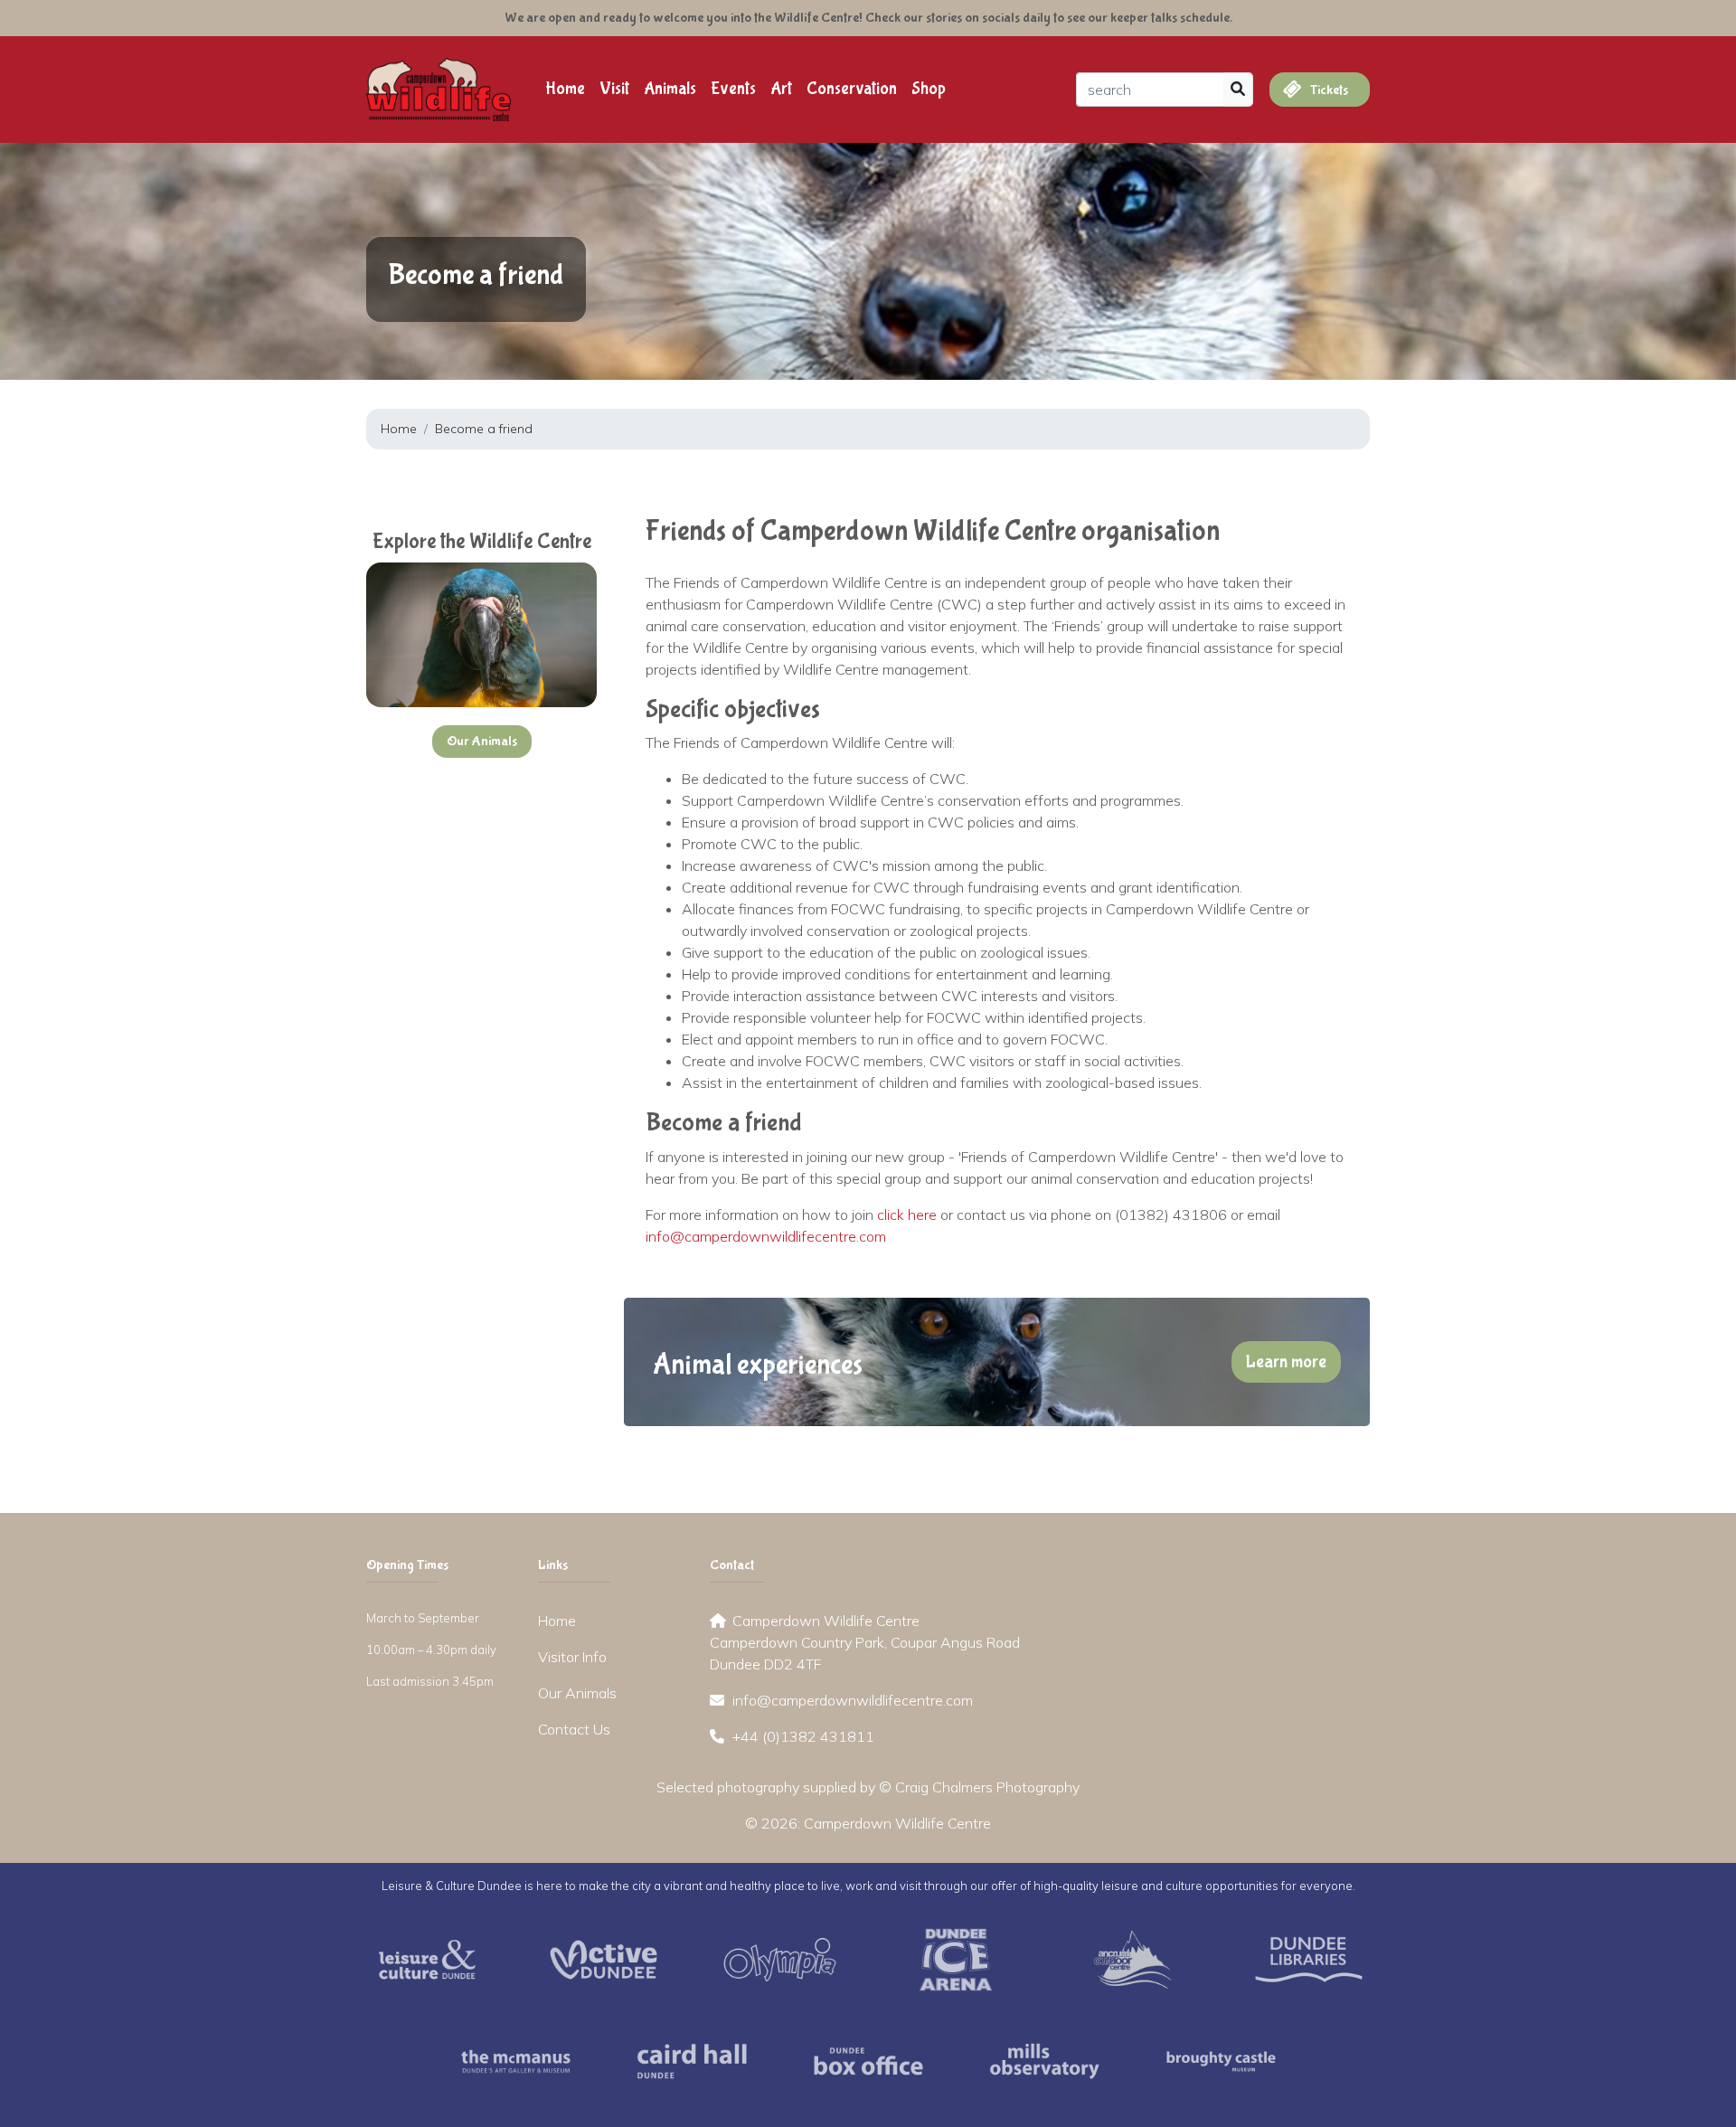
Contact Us (574, 1729)
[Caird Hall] (692, 2059)
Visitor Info (572, 1657)
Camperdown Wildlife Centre (897, 1823)
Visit (614, 89)
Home (565, 89)
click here (907, 1215)
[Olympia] (780, 1958)
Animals (670, 89)
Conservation (852, 89)
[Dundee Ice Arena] (956, 1958)
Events (733, 89)
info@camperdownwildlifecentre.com (766, 1236)
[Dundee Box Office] (868, 2059)
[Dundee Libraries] (1309, 1958)
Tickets (1328, 90)
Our (482, 741)
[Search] (1238, 90)
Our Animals (577, 1693)
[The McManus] (516, 2059)
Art (781, 89)
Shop (929, 89)
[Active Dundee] (604, 1958)
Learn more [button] (1286, 1361)
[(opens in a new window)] (427, 1958)
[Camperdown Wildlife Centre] (439, 88)
